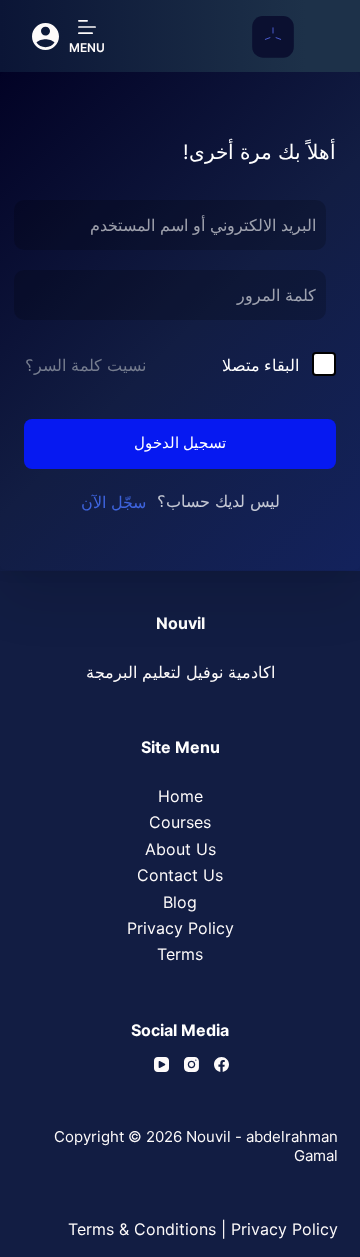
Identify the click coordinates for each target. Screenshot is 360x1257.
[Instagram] (191, 1064)
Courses (180, 822)
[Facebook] (221, 1064)
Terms (180, 954)
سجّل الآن (113, 502)
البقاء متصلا (260, 365)
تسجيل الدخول (180, 442)
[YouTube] (161, 1064)
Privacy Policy (180, 928)
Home (180, 796)
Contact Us (180, 875)
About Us (180, 849)
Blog (180, 902)
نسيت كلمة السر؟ (85, 365)
